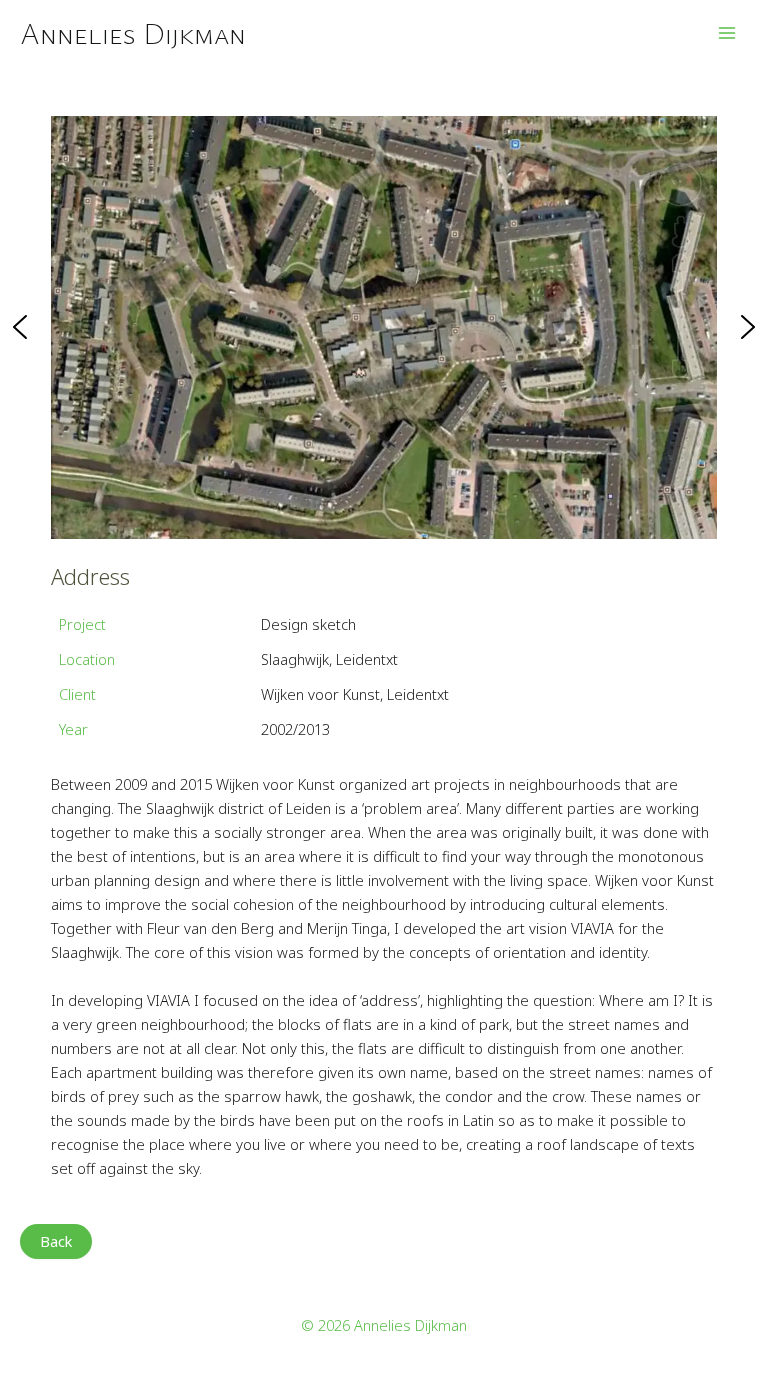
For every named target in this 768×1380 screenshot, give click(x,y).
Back (56, 1241)
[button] (20, 327)
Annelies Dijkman (133, 32)
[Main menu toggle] (727, 33)
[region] (384, 327)
